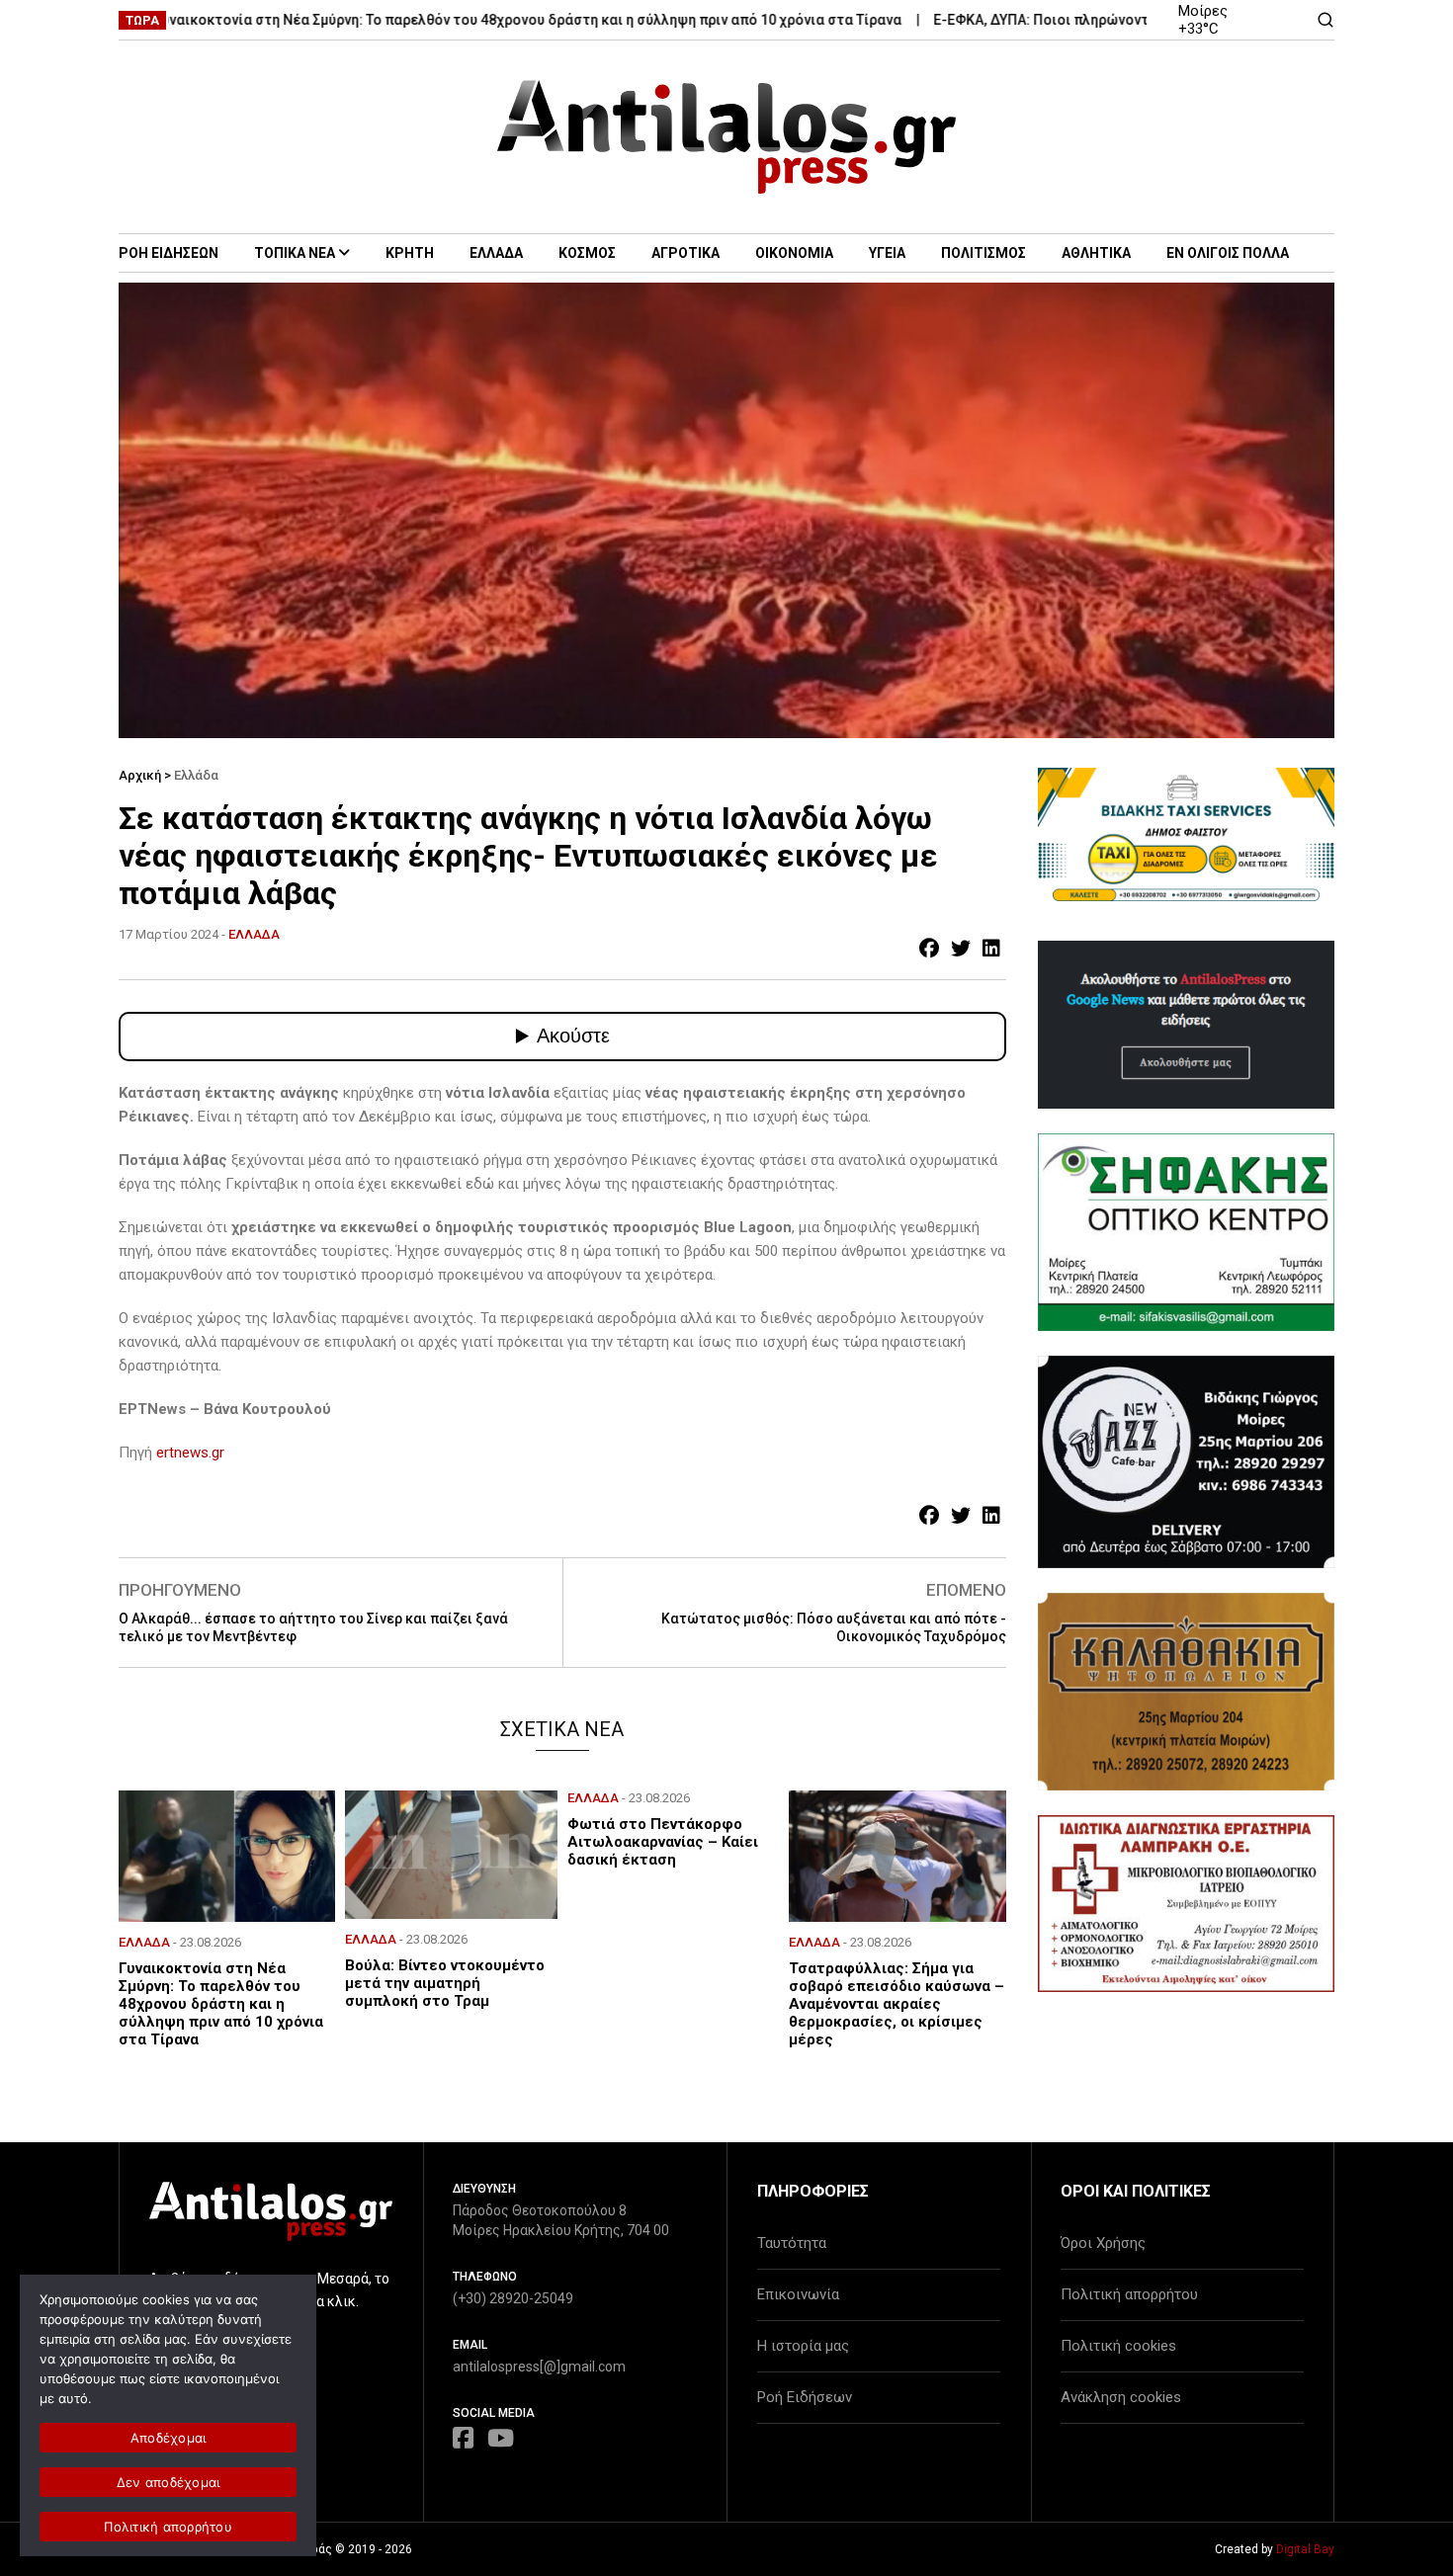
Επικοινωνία (798, 2294)
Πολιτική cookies (1118, 2346)
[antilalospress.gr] (727, 137)
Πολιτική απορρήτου (1129, 2294)
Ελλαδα (496, 253)
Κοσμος (587, 253)
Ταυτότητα (792, 2243)
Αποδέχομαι (169, 2438)
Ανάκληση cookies (1121, 2397)
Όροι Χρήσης (1103, 2243)
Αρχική (140, 775)
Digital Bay (1305, 2549)
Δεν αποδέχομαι (169, 2482)
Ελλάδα (196, 775)
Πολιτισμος (983, 253)
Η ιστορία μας (803, 2346)
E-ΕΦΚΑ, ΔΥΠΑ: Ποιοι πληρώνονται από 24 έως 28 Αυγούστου (1075, 20)
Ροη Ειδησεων (169, 253)
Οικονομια (794, 253)
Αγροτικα (685, 253)
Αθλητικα (1096, 253)
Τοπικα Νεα (295, 253)
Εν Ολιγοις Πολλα (1228, 253)
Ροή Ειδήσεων (805, 2397)
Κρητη (410, 253)
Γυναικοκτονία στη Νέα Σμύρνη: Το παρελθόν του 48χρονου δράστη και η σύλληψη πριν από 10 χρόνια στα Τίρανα (468, 20)
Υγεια (887, 253)
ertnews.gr (190, 1453)
